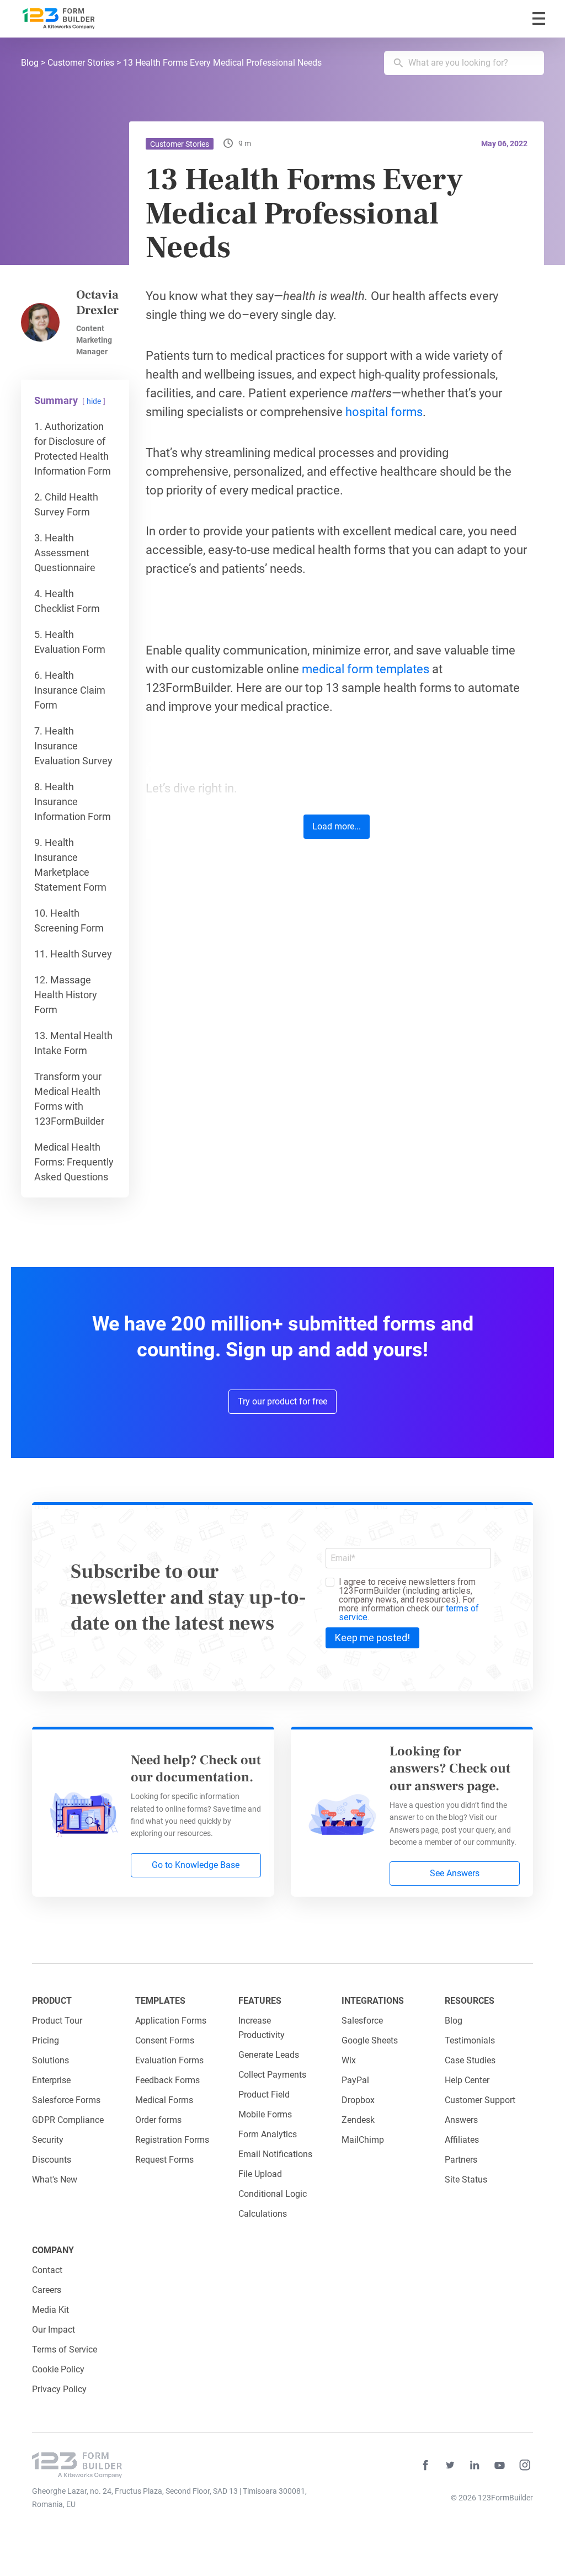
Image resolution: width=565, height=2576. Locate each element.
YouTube (500, 2465)
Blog (30, 63)
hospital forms (384, 412)
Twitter (450, 2465)
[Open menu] (539, 18)
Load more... (337, 826)
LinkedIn (475, 2465)
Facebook (425, 2465)
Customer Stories (81, 63)
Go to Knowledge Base (196, 1865)
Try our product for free (282, 1401)
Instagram (525, 2465)
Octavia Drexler (97, 303)
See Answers (455, 1873)
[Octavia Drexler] (40, 322)
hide (94, 401)
